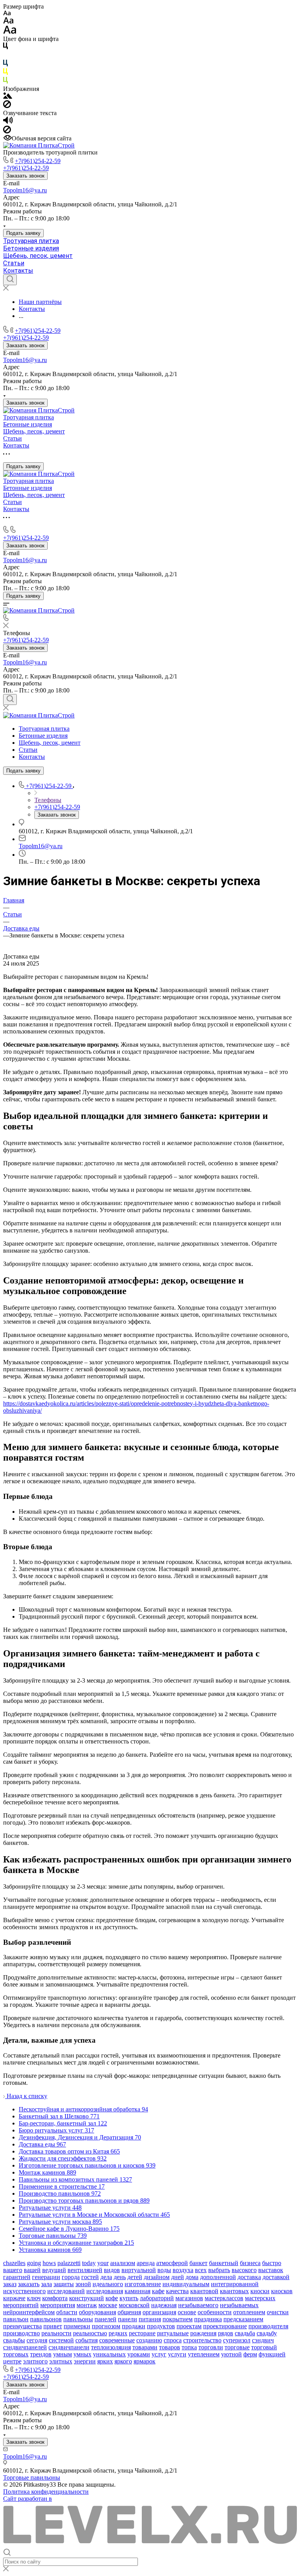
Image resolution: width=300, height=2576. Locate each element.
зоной (83, 2284)
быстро (272, 2263)
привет (53, 2326)
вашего (13, 2270)
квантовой (204, 2291)
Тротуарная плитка (31, 241)
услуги (177, 2354)
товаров (170, 2347)
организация (159, 2312)
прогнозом (106, 2326)
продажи (134, 2326)
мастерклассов (224, 2298)
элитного (35, 2361)
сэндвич (263, 2340)
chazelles (14, 2263)
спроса (173, 2340)
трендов (41, 2354)
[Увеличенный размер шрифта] (10, 32)
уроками (139, 2354)
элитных (61, 2361)
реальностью (90, 2333)
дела (106, 2277)
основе (187, 2312)
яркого (123, 2361)
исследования (105, 2291)
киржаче (14, 2298)
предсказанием (243, 2319)
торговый (264, 2347)
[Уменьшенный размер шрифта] (7, 13)
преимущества (22, 2326)
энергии (85, 2361)
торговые (237, 2347)
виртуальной (139, 2270)
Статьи (14, 263)
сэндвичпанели (69, 2347)
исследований (66, 2291)
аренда (146, 2263)
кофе (112, 2298)
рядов (226, 2333)
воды (164, 2270)
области (67, 2312)
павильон (16, 2319)
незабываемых (239, 2305)
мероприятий (21, 2305)
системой (61, 2340)
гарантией (17, 2277)
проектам (189, 2326)
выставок (271, 2270)
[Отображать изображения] (8, 97)
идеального (108, 2284)
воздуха (183, 2270)
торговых (16, 2354)
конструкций (87, 2298)
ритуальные (173, 2333)
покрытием (178, 2319)
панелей (105, 2319)
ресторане (142, 2333)
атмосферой (172, 2263)
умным (62, 2354)
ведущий (54, 2270)
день (120, 2277)
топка (189, 2347)
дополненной (218, 2277)
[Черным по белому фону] (5, 47)
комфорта (55, 2298)
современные (117, 2340)
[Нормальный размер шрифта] (8, 22)
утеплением (204, 2354)
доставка (249, 2277)
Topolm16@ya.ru (25, 190)
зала (46, 2284)
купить (129, 2298)
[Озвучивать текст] (8, 122)
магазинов (189, 2298)
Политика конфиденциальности (46, 2492)
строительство (202, 2340)
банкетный (224, 2263)
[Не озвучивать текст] (7, 131)
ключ (34, 2298)
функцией (272, 2354)
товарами (145, 2347)
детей (135, 2277)
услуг (159, 2354)
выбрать (219, 2270)
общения (129, 2312)
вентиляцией (85, 2270)
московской (134, 2305)
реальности (56, 2333)
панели (128, 2319)
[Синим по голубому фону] (5, 65)
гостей (90, 2277)
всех (201, 2270)
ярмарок (145, 2361)
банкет (198, 2263)
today (89, 2263)
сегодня (37, 2340)
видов (112, 2270)
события (87, 2340)
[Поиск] (10, 280)
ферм (250, 2354)
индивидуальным (186, 2284)
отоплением (249, 2312)
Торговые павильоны (32, 2477)
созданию (149, 2340)
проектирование (225, 2326)
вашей (32, 2270)
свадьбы (14, 2340)
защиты (64, 2284)
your (103, 2263)
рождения (203, 2333)
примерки (77, 2326)
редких (118, 2333)
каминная (137, 2291)
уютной (231, 2354)
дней (178, 2277)
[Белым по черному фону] (5, 56)
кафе (158, 2291)
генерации (46, 2277)
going (34, 2263)
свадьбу (267, 2333)
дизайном (157, 2277)
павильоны (78, 2319)
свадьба (245, 2333)
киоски (260, 2291)
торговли (211, 2347)
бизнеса (250, 2263)
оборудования (97, 2312)
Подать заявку (23, 233)
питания (150, 2319)
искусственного (24, 2291)
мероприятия (58, 2305)
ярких (105, 2361)
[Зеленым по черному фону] (5, 82)
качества (177, 2291)
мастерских (260, 2298)
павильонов (46, 2319)
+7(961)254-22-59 (38, 161)
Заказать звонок (25, 176)
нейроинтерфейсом (29, 2312)
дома (192, 2277)
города (71, 2277)
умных (82, 2354)
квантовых (234, 2291)
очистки (278, 2312)
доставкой (276, 2277)
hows (49, 2263)
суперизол (237, 2340)
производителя (268, 2326)
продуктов (161, 2326)
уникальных (109, 2354)
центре (12, 2361)
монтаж (87, 2305)
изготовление (143, 2284)
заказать (29, 2284)
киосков (282, 2291)
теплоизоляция (111, 2347)
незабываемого (198, 2305)
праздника (208, 2319)
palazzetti (69, 2263)
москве (108, 2305)
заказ (10, 2284)
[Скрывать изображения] (7, 106)
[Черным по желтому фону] (5, 73)
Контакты (18, 271)
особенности (215, 2312)
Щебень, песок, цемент (38, 256)
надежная (164, 2305)
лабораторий (157, 2298)
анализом (123, 2263)
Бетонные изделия (31, 248)
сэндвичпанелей (25, 2347)
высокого (244, 2270)
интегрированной (235, 2284)
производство (21, 2333)
